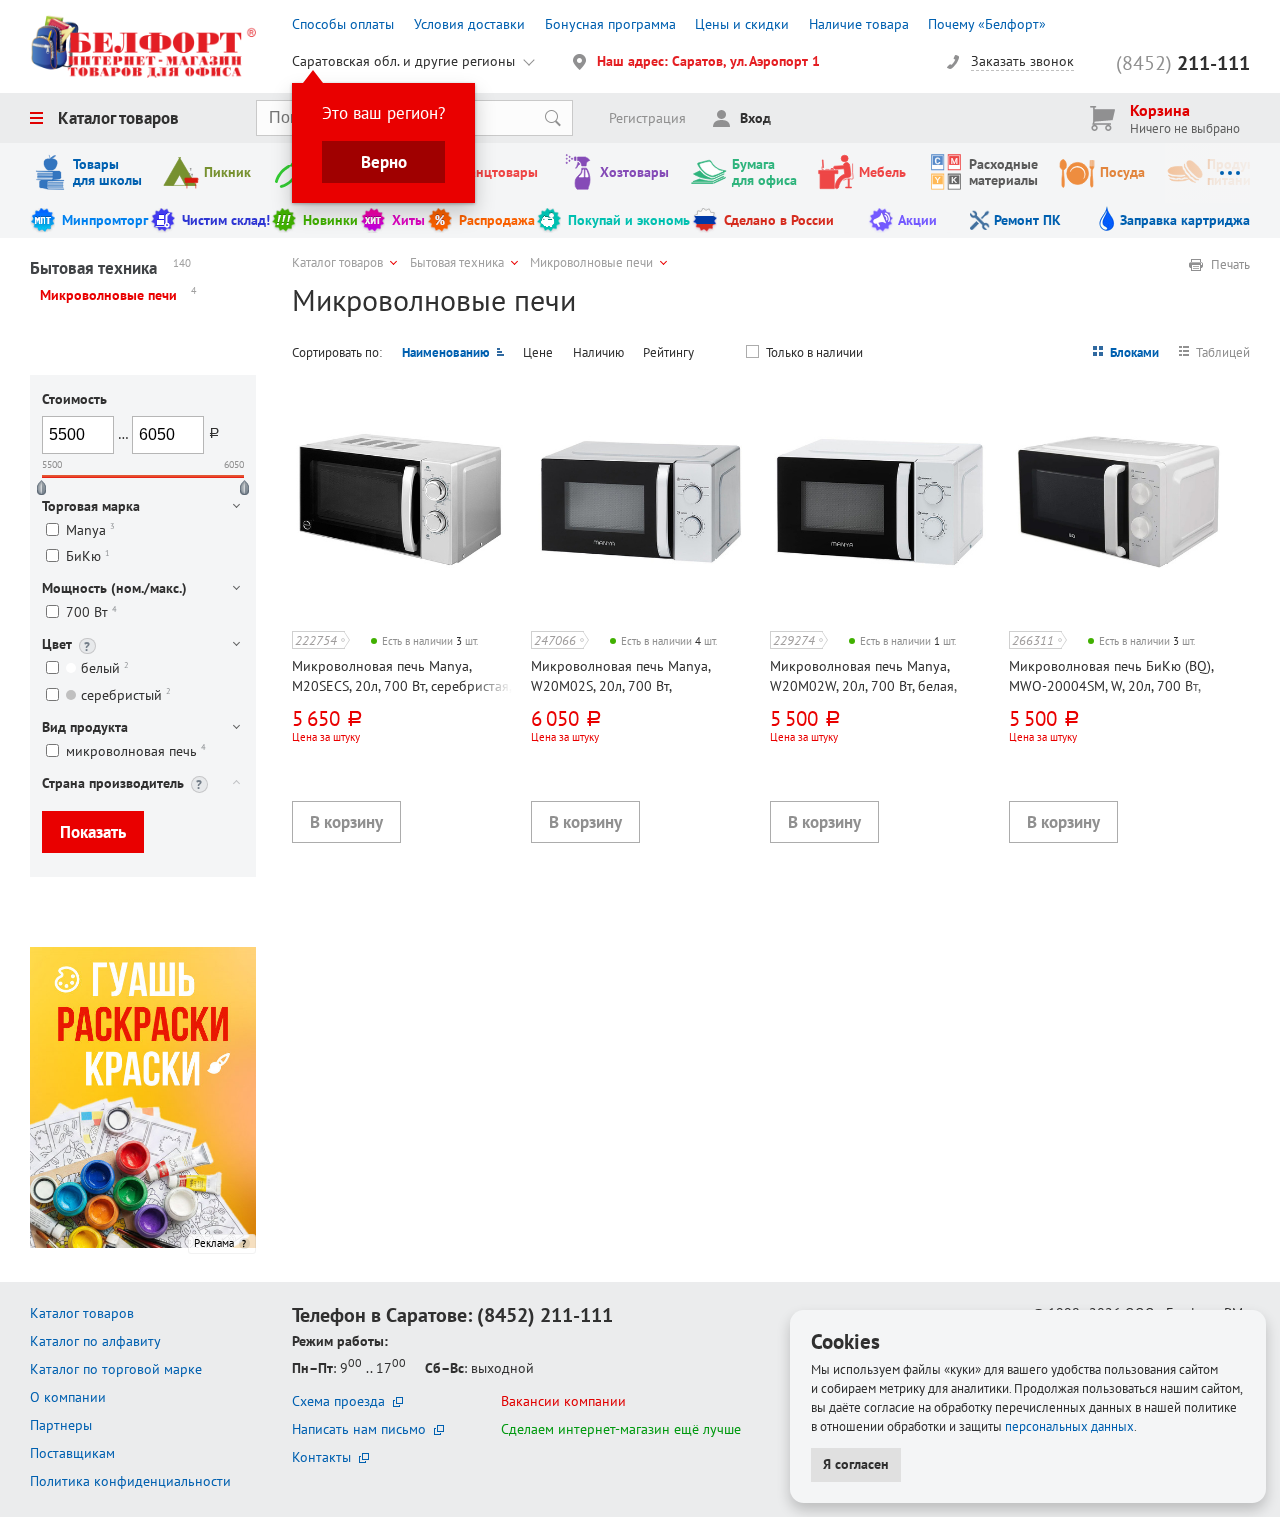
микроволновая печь (136, 750)
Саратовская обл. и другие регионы (403, 61)
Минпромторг (105, 220)
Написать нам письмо (359, 1429)
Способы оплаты (343, 24)
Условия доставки (469, 24)
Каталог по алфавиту (95, 1341)
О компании (68, 1397)
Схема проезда (338, 1401)
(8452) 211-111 (545, 1315)
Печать (1230, 265)
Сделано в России (779, 220)
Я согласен (856, 1464)
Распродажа (497, 220)
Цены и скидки (742, 24)
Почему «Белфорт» (987, 24)
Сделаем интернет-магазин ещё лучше (621, 1429)
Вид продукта (85, 727)
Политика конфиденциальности (130, 1481)
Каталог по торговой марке (116, 1369)
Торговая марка (91, 506)
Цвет (57, 644)
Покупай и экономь (629, 220)
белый (105, 668)
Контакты (321, 1457)
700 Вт (91, 612)
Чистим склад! (226, 220)
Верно (384, 162)
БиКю (88, 556)
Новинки (330, 220)
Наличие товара (859, 24)
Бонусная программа (610, 24)
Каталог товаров (118, 118)
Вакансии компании (563, 1401)
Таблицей (1223, 352)
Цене (538, 352)
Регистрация (647, 118)
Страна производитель (113, 783)
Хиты (408, 220)
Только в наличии (814, 352)
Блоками (1134, 352)
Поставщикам (72, 1453)
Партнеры (61, 1425)
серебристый (126, 694)
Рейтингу (668, 352)
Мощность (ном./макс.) (114, 588)
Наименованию (446, 352)
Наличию (598, 352)
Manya (90, 529)
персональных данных (1069, 1426)
